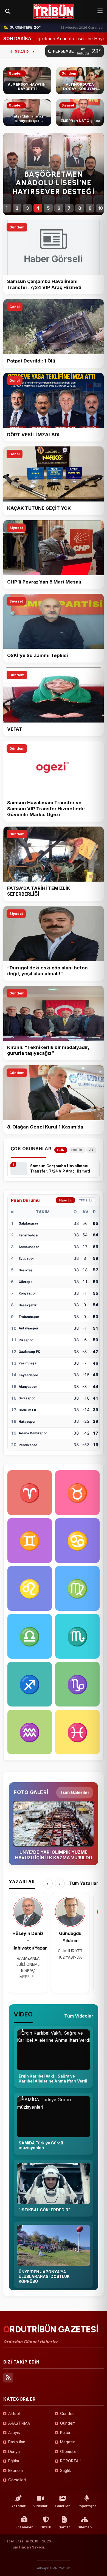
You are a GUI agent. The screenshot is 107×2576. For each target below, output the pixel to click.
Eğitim (14, 2461)
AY (91, 1150)
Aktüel (14, 2413)
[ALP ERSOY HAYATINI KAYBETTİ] (27, 81)
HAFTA (77, 1150)
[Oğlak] (77, 1684)
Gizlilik (46, 2527)
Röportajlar (87, 2506)
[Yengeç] (77, 1541)
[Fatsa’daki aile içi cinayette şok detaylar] (27, 113)
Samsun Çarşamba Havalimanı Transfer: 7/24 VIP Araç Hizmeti (60, 1169)
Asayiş (14, 2432)
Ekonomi (16, 2470)
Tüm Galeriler (75, 1792)
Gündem (17, 227)
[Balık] (77, 1732)
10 (101, 208)
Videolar (40, 2506)
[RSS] (8, 2378)
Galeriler (62, 2506)
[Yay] (30, 1684)
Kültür (65, 2432)
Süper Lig (65, 1200)
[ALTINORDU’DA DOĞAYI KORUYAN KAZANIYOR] (80, 81)
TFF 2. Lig (86, 1200)
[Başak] (77, 1588)
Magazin (68, 2442)
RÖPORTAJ (70, 2461)
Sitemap (85, 2527)
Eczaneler (24, 2527)
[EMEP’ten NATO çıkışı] (80, 113)
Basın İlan (17, 2442)
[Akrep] (77, 1636)
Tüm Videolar (79, 2016)
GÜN (61, 1150)
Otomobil (68, 2451)
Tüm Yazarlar (84, 1883)
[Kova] (30, 1732)
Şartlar (64, 2527)
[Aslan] (30, 1588)
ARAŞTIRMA (19, 2423)
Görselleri (17, 2480)
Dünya (14, 2451)
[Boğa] (77, 1493)
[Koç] (30, 1493)
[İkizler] (30, 1541)
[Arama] (8, 11)
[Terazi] (30, 1636)
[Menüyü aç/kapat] (100, 11)
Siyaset (16, 528)
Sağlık (66, 2470)
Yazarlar (18, 2506)
